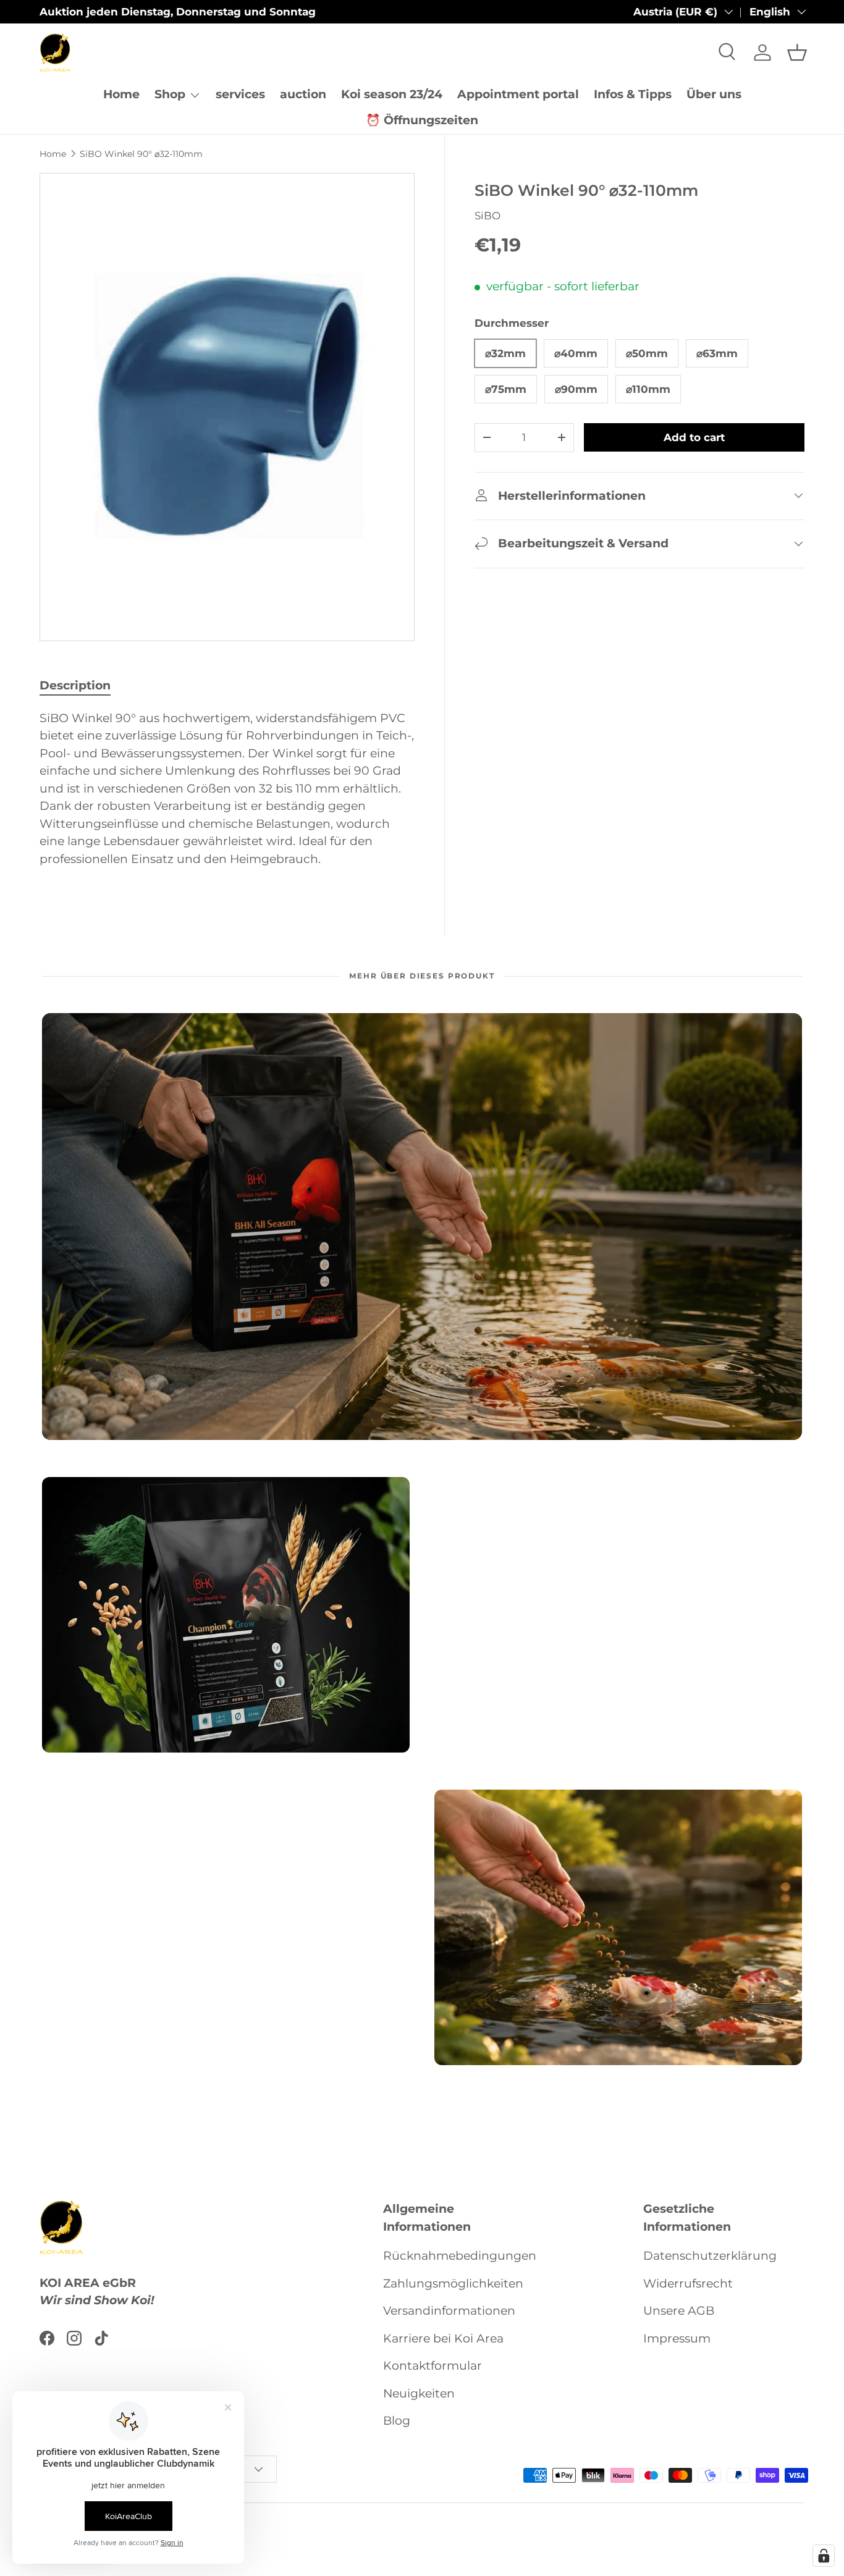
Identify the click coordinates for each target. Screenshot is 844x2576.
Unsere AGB (679, 2311)
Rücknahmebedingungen (460, 2256)
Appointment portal (518, 94)
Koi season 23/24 (392, 94)
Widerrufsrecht (688, 2283)
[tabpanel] (227, 795)
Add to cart (694, 437)
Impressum (677, 2338)
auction (303, 94)
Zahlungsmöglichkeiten (453, 2283)
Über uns (714, 94)
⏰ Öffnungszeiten (422, 120)
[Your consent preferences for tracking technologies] (824, 2556)
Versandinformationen (449, 2311)
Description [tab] (75, 685)
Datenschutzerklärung (710, 2256)
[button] (797, 53)
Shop (170, 94)
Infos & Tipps (633, 94)
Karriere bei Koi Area (443, 2338)
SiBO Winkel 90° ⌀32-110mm (141, 154)
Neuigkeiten (419, 2393)
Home (121, 94)
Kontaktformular (433, 2366)
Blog (397, 2421)
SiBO (487, 215)
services (240, 94)
